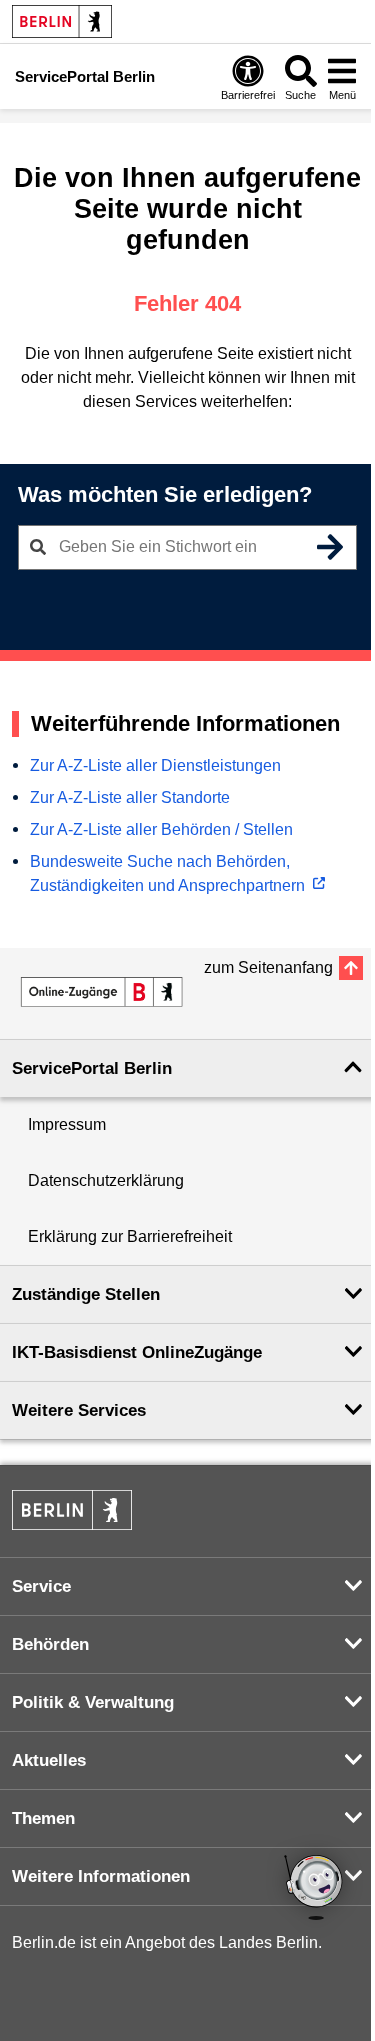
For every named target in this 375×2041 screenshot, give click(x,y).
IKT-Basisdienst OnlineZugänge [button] (137, 1352)
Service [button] (41, 1586)
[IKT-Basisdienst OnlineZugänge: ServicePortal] (102, 992)
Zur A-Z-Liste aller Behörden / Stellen (161, 829)
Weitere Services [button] (79, 1410)
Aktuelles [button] (49, 1760)
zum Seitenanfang (268, 967)
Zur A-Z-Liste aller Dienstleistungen (155, 765)
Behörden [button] (50, 1644)
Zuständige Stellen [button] (86, 1294)
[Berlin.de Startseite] (62, 21)
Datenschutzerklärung (106, 1180)
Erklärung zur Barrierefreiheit (130, 1236)
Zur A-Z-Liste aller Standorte (130, 797)
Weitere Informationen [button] (101, 1876)
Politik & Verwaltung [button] (93, 1702)
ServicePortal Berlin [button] (92, 1068)
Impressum (67, 1124)
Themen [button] (43, 1818)
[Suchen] (330, 547)
